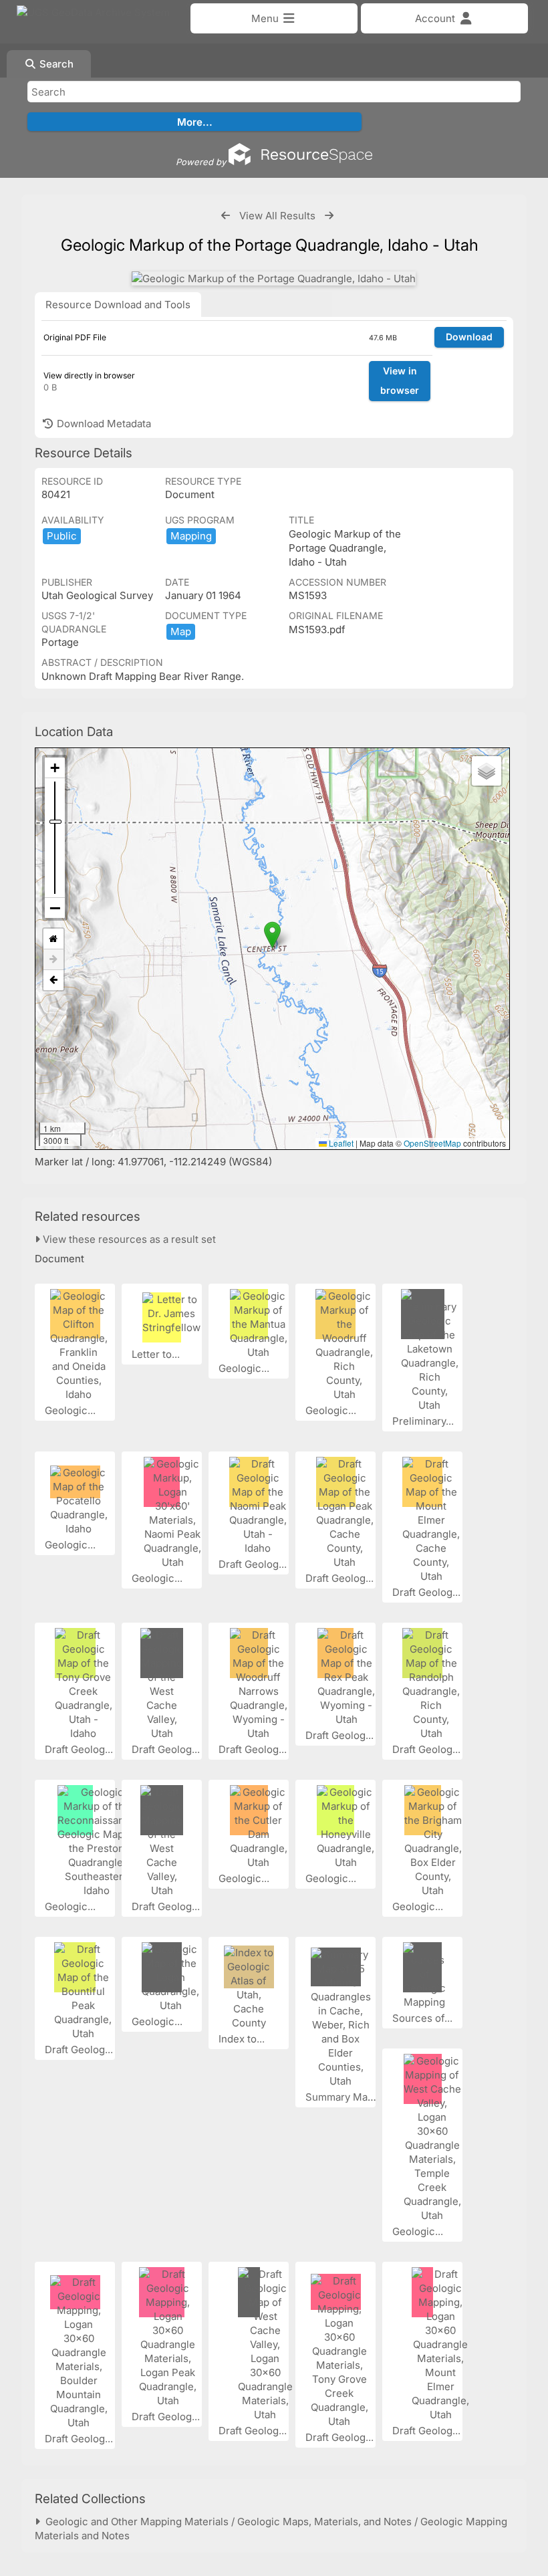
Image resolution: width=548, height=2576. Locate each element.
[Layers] (487, 771)
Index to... (243, 2039)
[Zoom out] (55, 908)
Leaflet (340, 1143)
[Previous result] (226, 216)
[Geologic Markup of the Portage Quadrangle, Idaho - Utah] (274, 278)
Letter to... (157, 1354)
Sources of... (424, 2018)
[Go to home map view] (53, 939)
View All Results (277, 216)
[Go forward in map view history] (53, 960)
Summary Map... (345, 2097)
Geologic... (72, 1410)
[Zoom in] (55, 768)
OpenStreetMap (432, 1143)
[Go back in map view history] (53, 980)
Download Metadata (103, 424)
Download (469, 337)
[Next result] (329, 216)
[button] (272, 935)
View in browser (400, 380)
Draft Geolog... (254, 1564)
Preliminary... (424, 1421)
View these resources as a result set (128, 1239)
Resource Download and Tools (118, 305)
